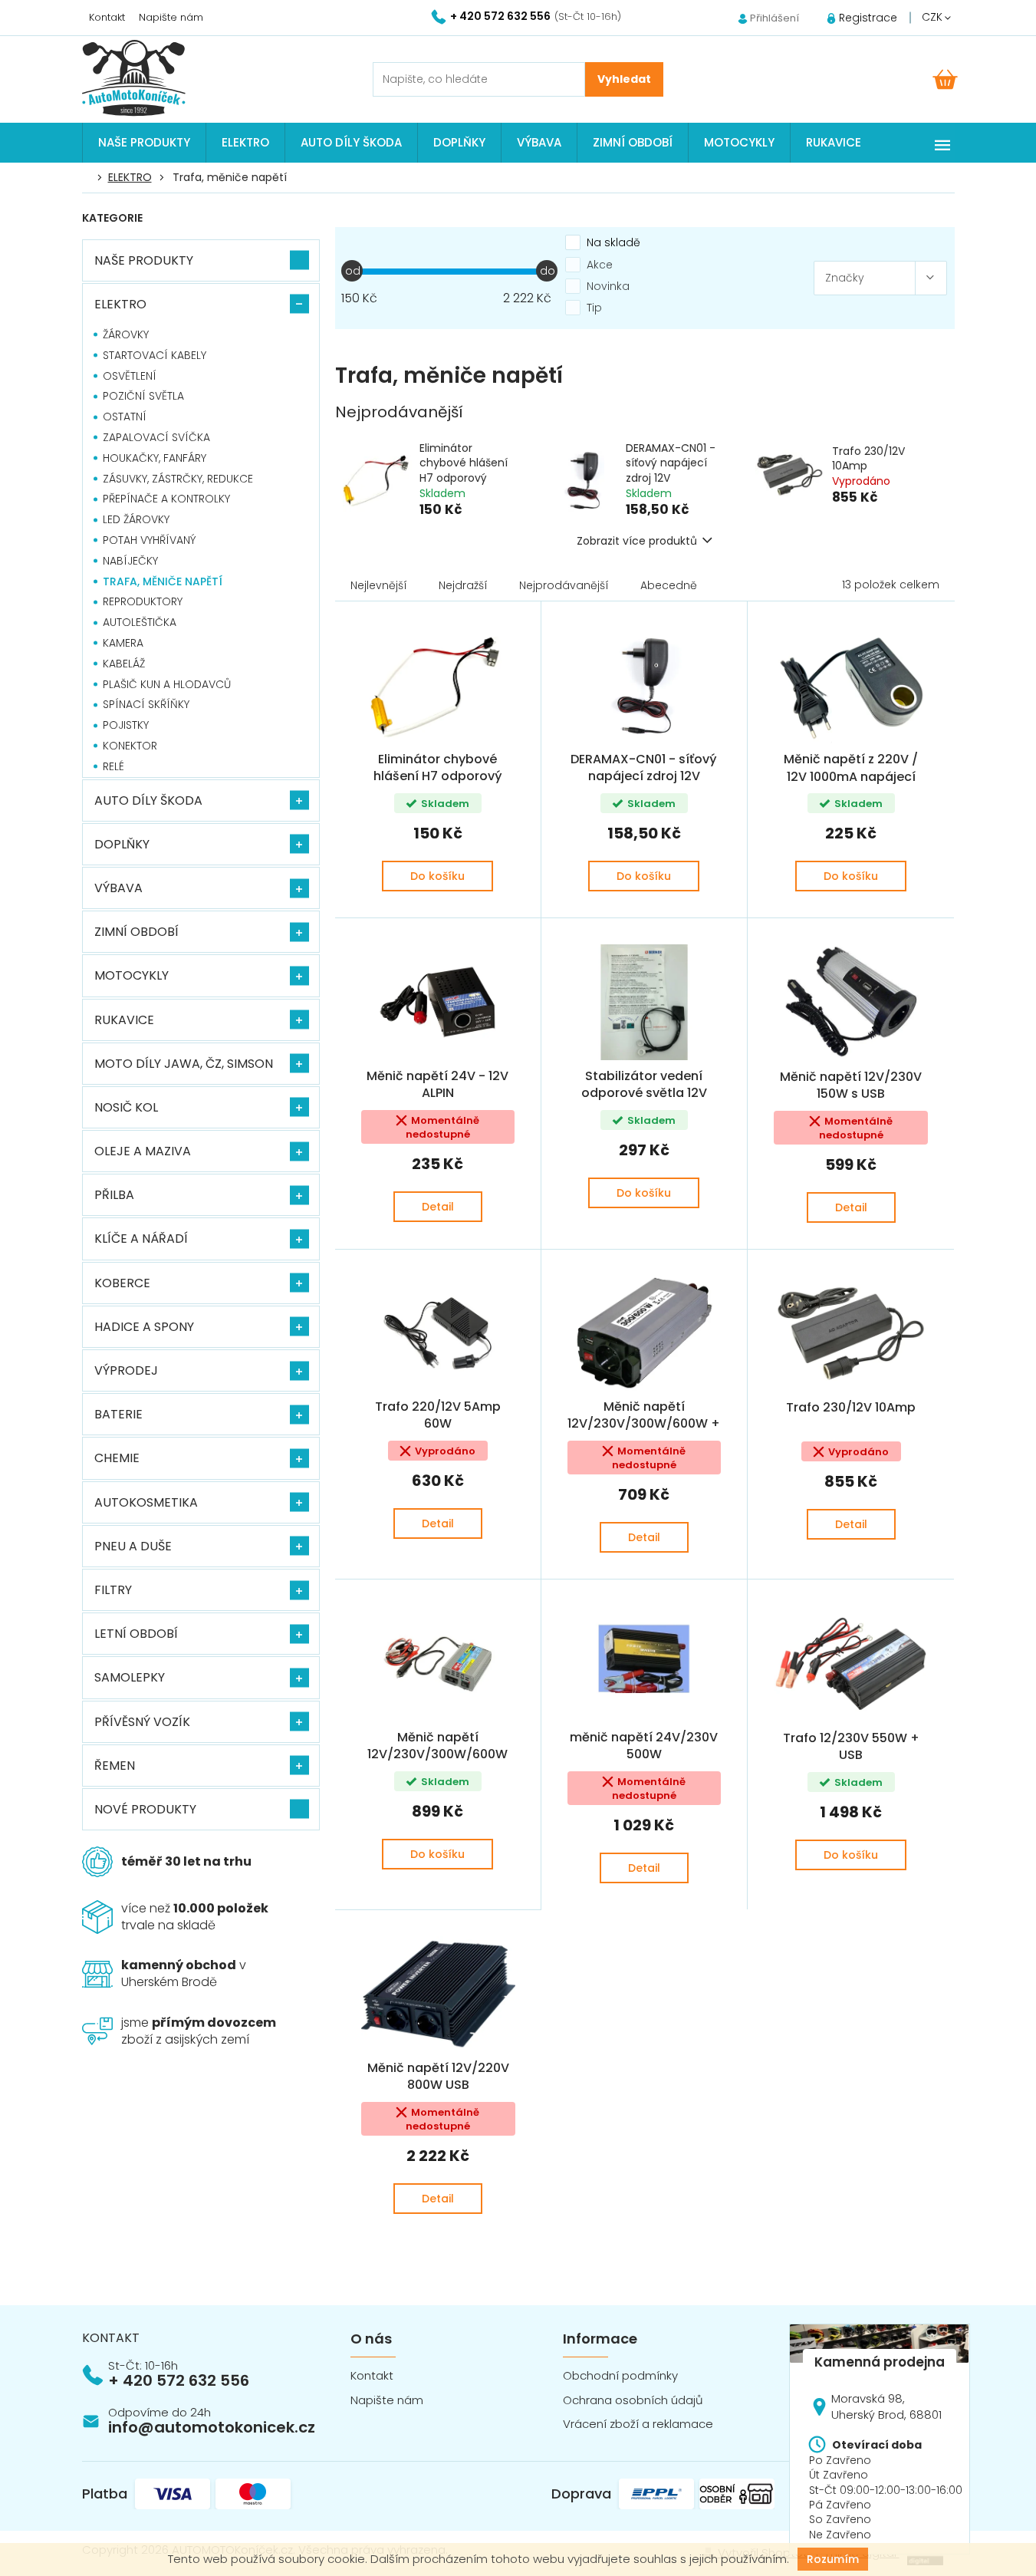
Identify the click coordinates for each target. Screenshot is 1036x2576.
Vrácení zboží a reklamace (638, 2424)
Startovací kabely (155, 355)
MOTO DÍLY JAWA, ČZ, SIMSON (184, 1064)
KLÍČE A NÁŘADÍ (141, 1239)
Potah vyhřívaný (150, 540)
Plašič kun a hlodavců (167, 684)
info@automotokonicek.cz (212, 2427)
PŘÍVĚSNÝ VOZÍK (142, 1722)
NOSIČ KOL (126, 1107)
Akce (600, 265)
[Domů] (90, 178)
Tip (594, 308)
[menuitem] (144, 143)
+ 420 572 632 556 (179, 2380)
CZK (934, 17)
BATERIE (118, 1414)
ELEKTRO (120, 304)
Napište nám (171, 17)
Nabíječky (130, 561)
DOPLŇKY (122, 844)
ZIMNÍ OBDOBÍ (136, 932)
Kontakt (107, 17)
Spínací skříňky (146, 704)
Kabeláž (124, 664)
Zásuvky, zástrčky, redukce (178, 479)
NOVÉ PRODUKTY (145, 1809)
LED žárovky (136, 519)
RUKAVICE (124, 1020)
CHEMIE (117, 1458)
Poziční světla (143, 396)
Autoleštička (140, 622)
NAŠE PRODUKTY (144, 260)
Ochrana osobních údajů (633, 2400)
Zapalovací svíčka (156, 437)
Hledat (624, 79)
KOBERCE (122, 1283)
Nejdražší (463, 585)
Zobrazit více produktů (637, 541)
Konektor (130, 746)
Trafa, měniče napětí (163, 581)
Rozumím (833, 2559)
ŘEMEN (115, 1766)
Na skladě (613, 242)
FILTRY (113, 1590)
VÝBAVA (118, 888)
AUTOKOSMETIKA (146, 1502)
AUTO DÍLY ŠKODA (148, 800)
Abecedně (669, 585)
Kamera (123, 643)
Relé (113, 766)
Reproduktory (143, 601)
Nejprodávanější (564, 585)
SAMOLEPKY (130, 1677)
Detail (438, 1207)
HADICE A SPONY (144, 1327)
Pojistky (126, 725)
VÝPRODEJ (126, 1370)
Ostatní (125, 417)
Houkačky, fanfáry (155, 458)
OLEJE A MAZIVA (143, 1151)
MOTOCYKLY (132, 975)
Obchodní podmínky (620, 2375)
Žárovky (126, 334)
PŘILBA (114, 1195)
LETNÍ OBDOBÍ (136, 1634)
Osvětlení (130, 376)
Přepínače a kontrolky (166, 499)
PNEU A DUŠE (133, 1546)
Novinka (608, 286)
